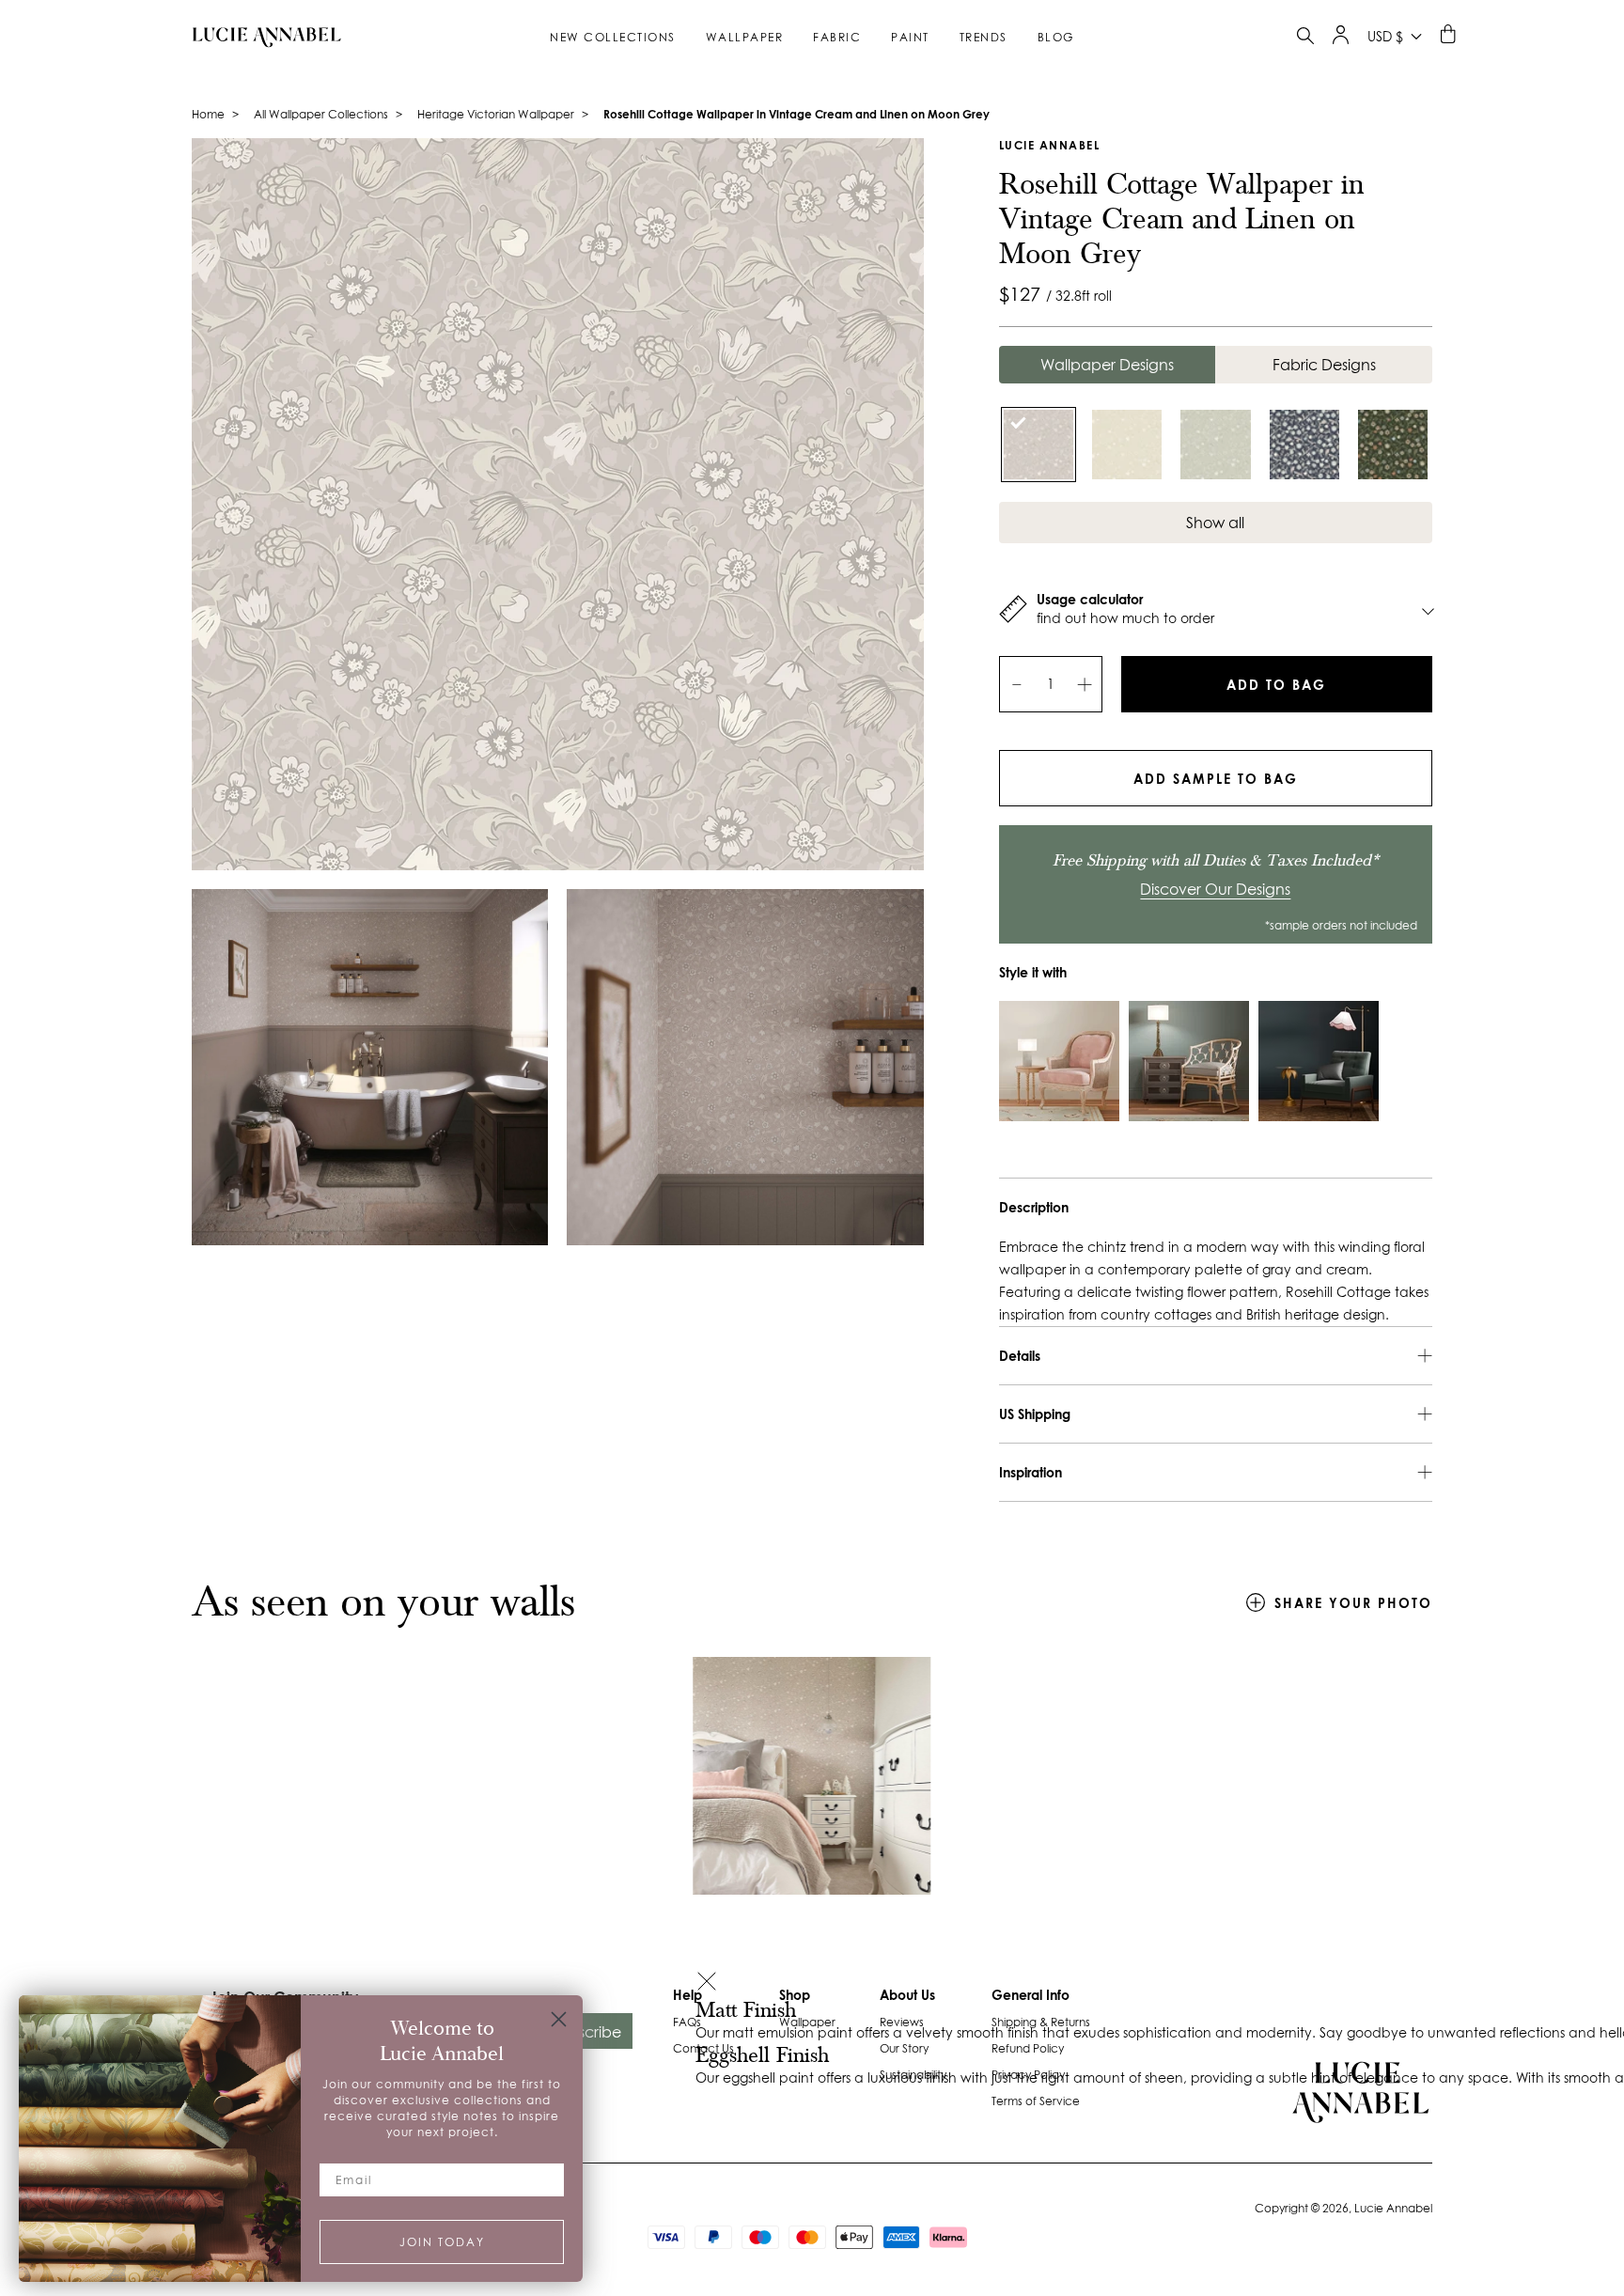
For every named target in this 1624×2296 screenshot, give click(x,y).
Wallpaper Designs (1107, 365)
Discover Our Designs (1215, 889)
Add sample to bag (1216, 779)
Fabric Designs (1324, 365)
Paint (910, 37)
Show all (1215, 523)
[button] (707, 1984)
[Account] (1341, 39)
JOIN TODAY (442, 2242)
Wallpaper (745, 37)
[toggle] (1305, 38)
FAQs (687, 2022)
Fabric (837, 37)
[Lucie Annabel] (259, 37)
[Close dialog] (559, 2019)
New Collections (613, 37)
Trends (984, 37)
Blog (1056, 37)
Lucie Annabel (1050, 145)
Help (687, 1995)
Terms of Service (1036, 2101)
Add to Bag (1276, 685)
